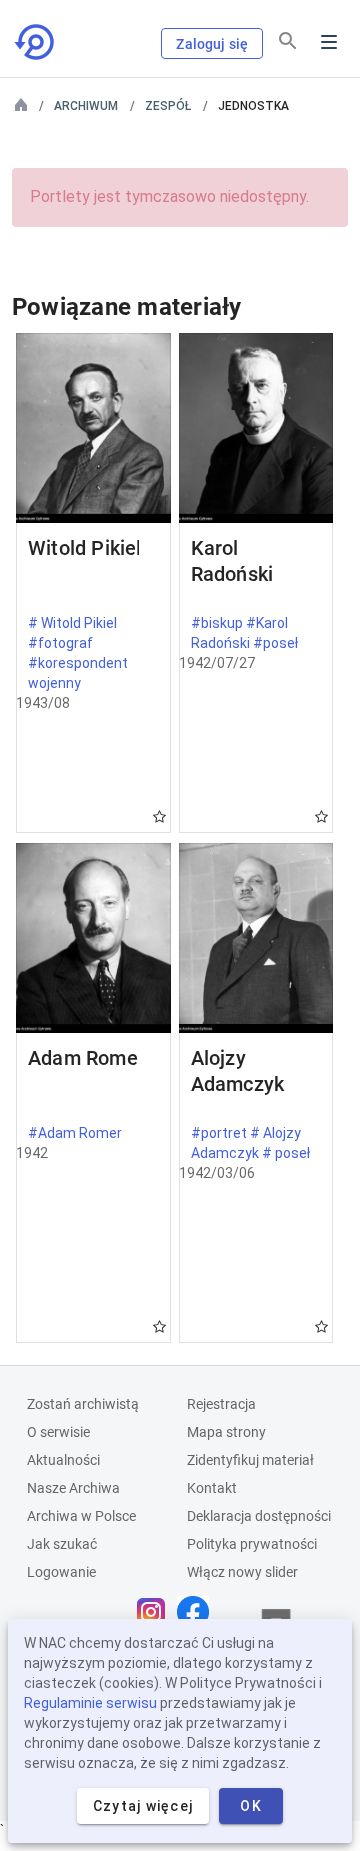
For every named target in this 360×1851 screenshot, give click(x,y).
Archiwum (86, 106)
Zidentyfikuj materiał (250, 1460)
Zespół (168, 106)
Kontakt (212, 1488)
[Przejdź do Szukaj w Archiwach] (36, 42)
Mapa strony (226, 1432)
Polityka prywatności (252, 1544)
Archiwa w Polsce (81, 1516)
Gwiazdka (159, 816)
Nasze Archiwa (73, 1488)
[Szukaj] (288, 41)
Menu (329, 42)
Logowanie (61, 1572)
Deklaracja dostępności (259, 1516)
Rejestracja (221, 1404)
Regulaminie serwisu (90, 1703)
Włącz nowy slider (242, 1572)
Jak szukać (62, 1544)
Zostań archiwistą (83, 1404)
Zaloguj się (212, 44)
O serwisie (58, 1432)
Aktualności (63, 1460)
